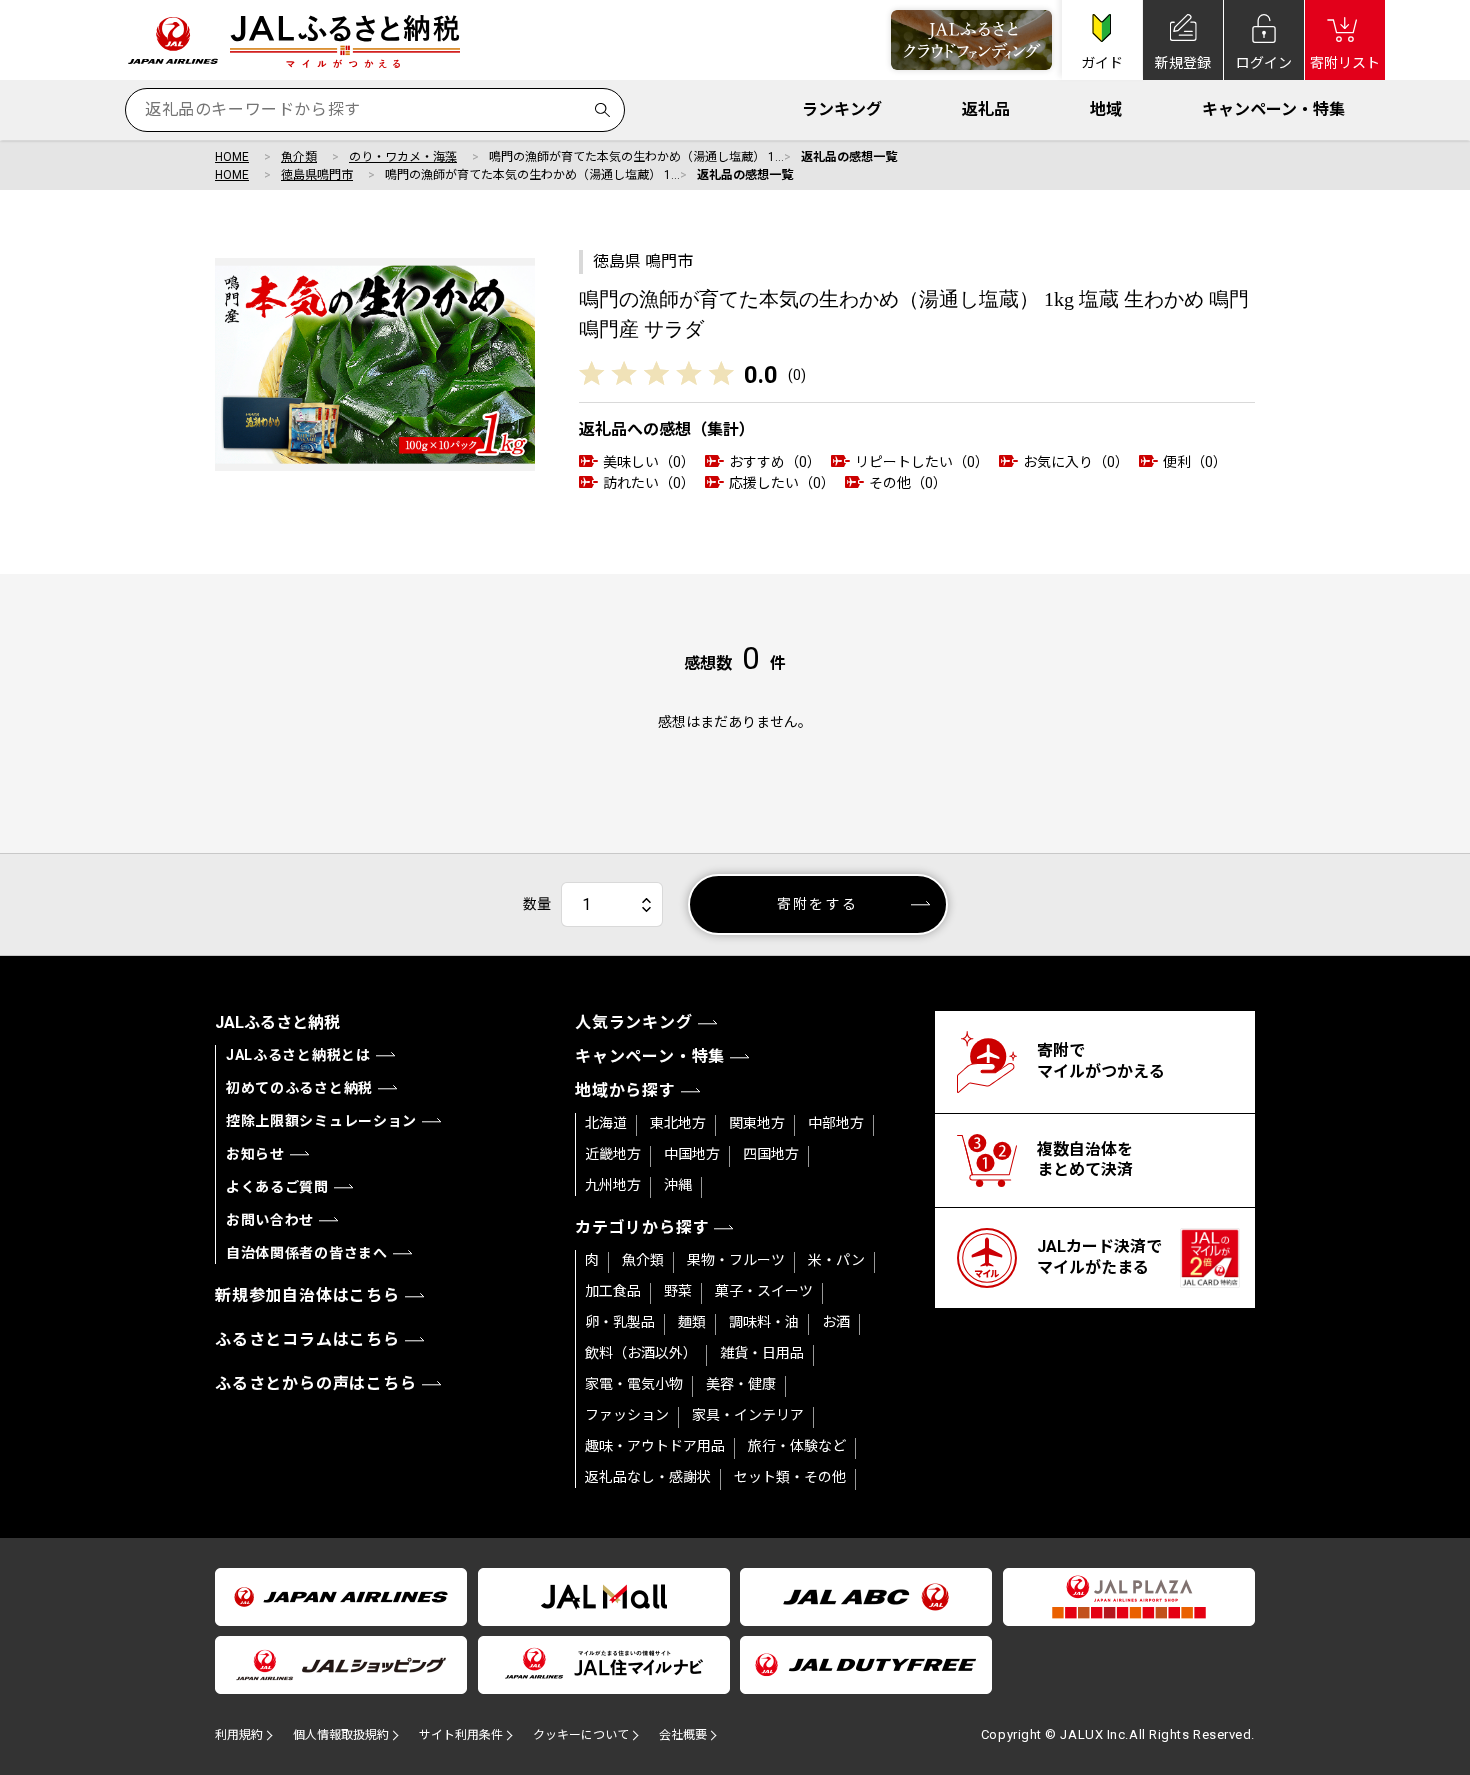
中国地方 (692, 1154)
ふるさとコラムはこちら (307, 1339)
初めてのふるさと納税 (299, 1088)
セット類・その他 (790, 1477)
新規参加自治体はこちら (307, 1295)
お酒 (836, 1322)
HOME (232, 157)
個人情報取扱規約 (341, 1735)
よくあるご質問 (277, 1187)
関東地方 (757, 1123)
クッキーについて (581, 1735)
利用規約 (239, 1735)
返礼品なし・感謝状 (648, 1477)
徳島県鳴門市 (317, 175)
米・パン (836, 1260)
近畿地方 (613, 1154)
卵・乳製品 (620, 1322)
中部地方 (836, 1123)
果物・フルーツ (736, 1260)
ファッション (627, 1415)
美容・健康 (741, 1384)
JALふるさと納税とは (298, 1055)
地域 (1106, 109)
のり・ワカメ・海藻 (403, 157)
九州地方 (613, 1185)
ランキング (842, 109)
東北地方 (678, 1123)
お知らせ (255, 1154)
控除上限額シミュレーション (321, 1121)
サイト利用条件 (461, 1735)
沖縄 (678, 1185)
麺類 (692, 1322)
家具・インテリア (748, 1415)
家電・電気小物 (634, 1384)
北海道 (606, 1123)
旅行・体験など (797, 1446)
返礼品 (986, 109)
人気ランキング (634, 1022)
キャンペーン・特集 (1273, 109)
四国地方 (771, 1154)
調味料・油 (764, 1322)
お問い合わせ (270, 1220)
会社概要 (683, 1735)
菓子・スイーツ (764, 1291)
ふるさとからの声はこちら (316, 1383)
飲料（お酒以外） (641, 1353)
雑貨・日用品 (762, 1353)
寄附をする (817, 904)
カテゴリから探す (642, 1227)
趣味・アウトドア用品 (655, 1446)
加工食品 (613, 1291)
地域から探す (625, 1090)
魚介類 (299, 157)
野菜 (678, 1291)
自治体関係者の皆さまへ (307, 1253)
